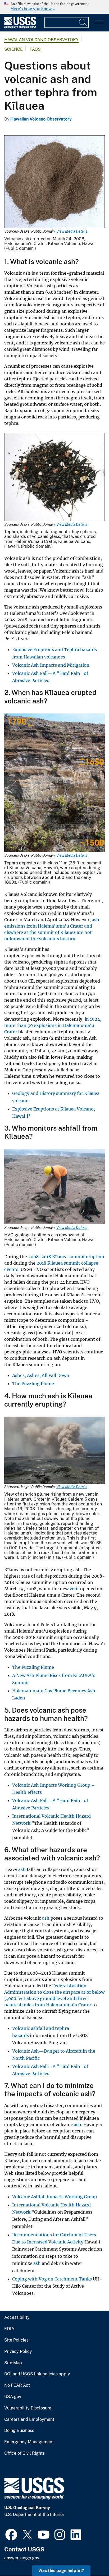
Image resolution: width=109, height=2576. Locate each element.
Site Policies (16, 2340)
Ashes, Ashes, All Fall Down (41, 1375)
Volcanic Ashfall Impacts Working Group (54, 2197)
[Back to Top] (90, 2557)
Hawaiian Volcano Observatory (41, 40)
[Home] (20, 27)
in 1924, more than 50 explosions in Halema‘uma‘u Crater (53, 1025)
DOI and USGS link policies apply (37, 2374)
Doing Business (19, 2431)
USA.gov (13, 2397)
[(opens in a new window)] (11, 2534)
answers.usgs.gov (22, 2558)
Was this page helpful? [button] (61, 2571)
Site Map (13, 2363)
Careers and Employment (29, 2420)
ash (22, 1869)
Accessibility (17, 2317)
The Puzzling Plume (33, 1384)
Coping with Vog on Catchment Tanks (53, 2279)
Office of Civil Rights (24, 2453)
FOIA (9, 2329)
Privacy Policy (18, 2352)
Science (13, 49)
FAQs (35, 49)
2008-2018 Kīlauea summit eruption (66, 1257)
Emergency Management (29, 2442)
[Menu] (99, 23)
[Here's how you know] (54, 7)
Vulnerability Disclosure (28, 2408)
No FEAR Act (17, 2385)
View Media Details (72, 231)
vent (74, 1589)
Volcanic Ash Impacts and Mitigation (51, 665)
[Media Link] (54, 182)
